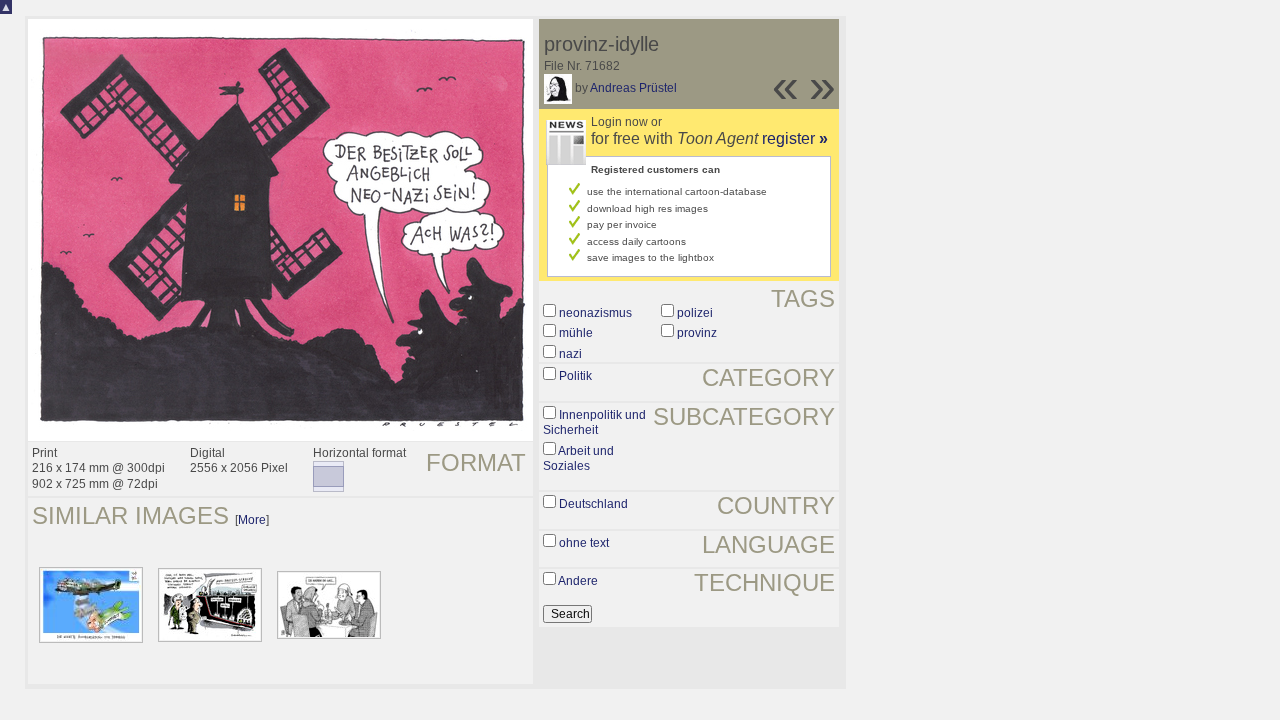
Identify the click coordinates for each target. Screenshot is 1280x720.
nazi (570, 354)
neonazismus (595, 313)
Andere (578, 581)
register (795, 138)
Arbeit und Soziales (578, 459)
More (252, 520)
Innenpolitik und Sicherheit (594, 423)
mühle (576, 333)
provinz (697, 333)
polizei (695, 313)
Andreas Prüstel (633, 88)
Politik (575, 376)
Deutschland (593, 504)
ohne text (584, 543)
